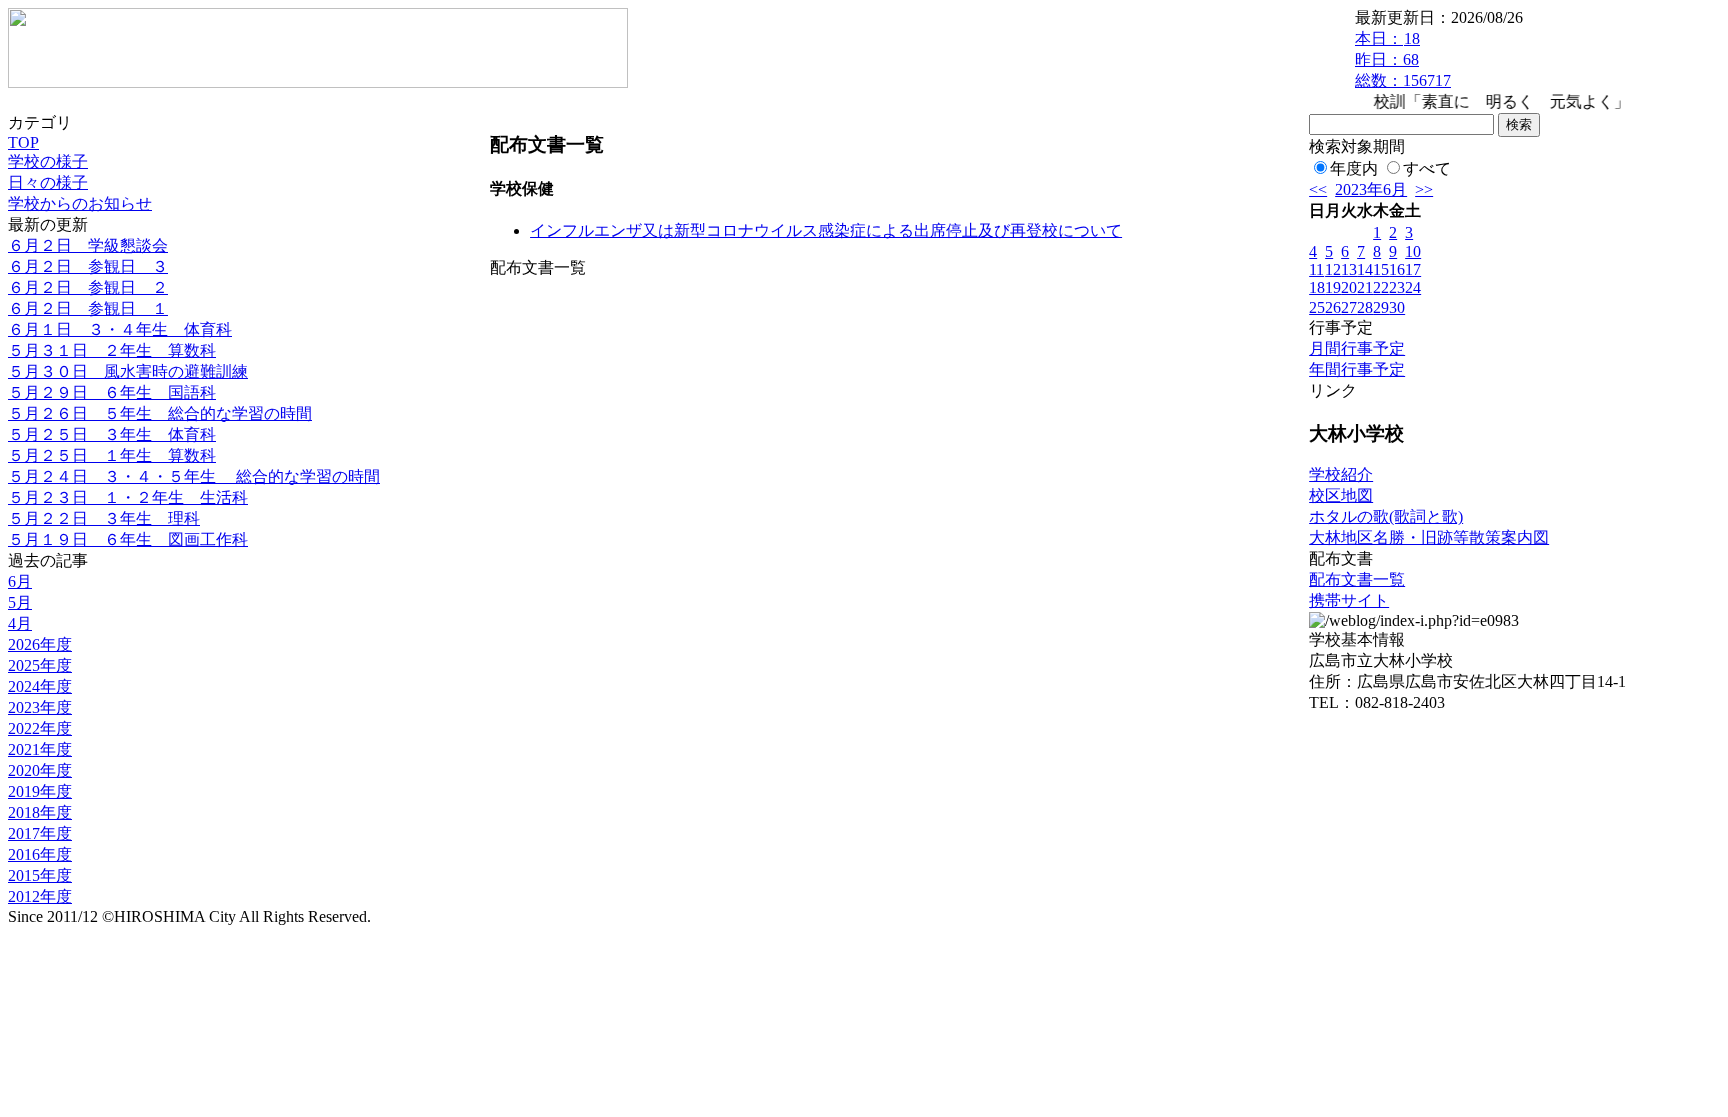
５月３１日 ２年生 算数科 (112, 350)
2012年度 (40, 896)
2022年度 (40, 728)
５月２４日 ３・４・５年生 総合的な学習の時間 (194, 476)
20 (1349, 287)
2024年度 (40, 686)
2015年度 (40, 875)
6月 (20, 581)
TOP (23, 142)
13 (1349, 269)
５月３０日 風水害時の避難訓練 (128, 371)
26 (1333, 307)
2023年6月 (1371, 189)
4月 (20, 623)
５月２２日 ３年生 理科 (104, 518)
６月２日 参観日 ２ (88, 287)
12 (1333, 269)
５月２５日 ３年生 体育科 (112, 434)
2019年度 (40, 791)
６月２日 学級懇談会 (88, 245)
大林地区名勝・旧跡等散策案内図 (1429, 537)
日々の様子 (48, 182)
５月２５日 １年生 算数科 (112, 455)
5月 (20, 602)
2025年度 (40, 665)
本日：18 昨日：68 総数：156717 (1403, 59)
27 (1349, 307)
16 (1397, 269)
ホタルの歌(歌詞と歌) (1386, 516)
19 (1333, 287)
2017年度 (40, 833)
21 (1365, 287)
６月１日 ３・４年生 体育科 (120, 329)
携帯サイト (1349, 600)
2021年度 (40, 749)
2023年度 (40, 707)
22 (1381, 287)
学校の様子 (48, 161)
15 (1381, 269)
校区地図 (1341, 495)
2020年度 (40, 770)
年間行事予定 (1357, 369)
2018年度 (40, 812)
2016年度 (40, 854)
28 (1365, 307)
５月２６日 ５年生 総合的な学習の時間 (160, 413)
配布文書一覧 (1357, 579)
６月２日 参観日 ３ (88, 266)
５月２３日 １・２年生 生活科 (128, 497)
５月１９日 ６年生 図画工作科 (128, 539)
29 (1381, 307)
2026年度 (40, 644)
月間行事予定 (1357, 348)
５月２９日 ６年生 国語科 (112, 392)
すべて (1427, 168)
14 (1365, 269)
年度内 (1354, 168)
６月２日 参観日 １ (88, 308)
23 (1397, 287)
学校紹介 (1341, 474)
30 (1397, 307)
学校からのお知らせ (80, 203)
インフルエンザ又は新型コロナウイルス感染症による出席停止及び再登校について (826, 230)
